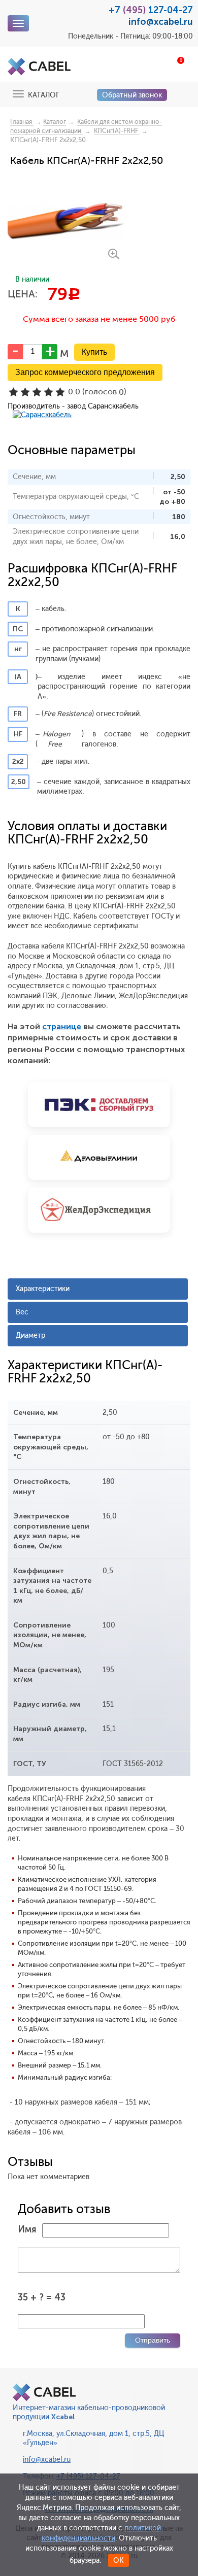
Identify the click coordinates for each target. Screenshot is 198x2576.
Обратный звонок (132, 95)
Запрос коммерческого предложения (85, 372)
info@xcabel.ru (161, 22)
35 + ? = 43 (42, 2297)
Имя (27, 2229)
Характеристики (43, 1289)
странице (62, 1026)
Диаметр (30, 1335)
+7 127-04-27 (151, 10)
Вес (22, 1312)
